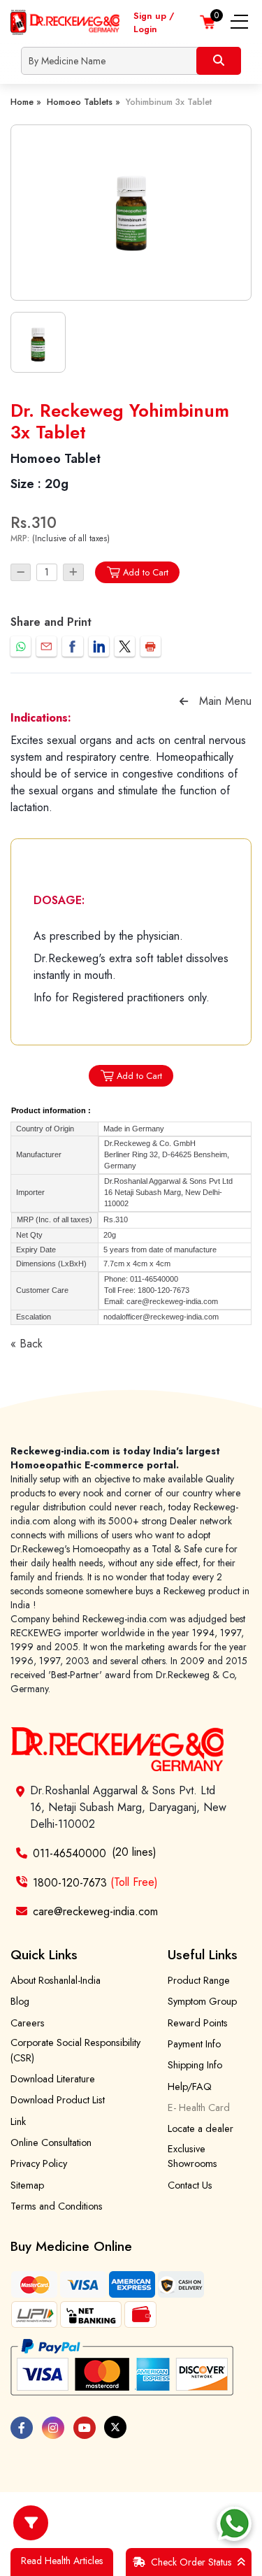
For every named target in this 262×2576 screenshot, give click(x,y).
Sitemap (27, 2185)
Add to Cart (146, 572)
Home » (26, 102)
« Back (27, 1344)
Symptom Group (202, 2001)
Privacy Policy (39, 2163)
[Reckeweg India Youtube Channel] (85, 2428)
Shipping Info (195, 2065)
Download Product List (58, 2100)
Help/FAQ (190, 2087)
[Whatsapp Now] (234, 2524)
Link (18, 2121)
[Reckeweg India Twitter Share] (125, 646)
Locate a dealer (201, 2128)
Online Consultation (51, 2142)
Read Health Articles (62, 2561)
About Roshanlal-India (56, 1980)
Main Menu (225, 701)
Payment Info (194, 2044)
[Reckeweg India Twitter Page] (115, 2427)
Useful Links (203, 1954)
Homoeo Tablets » (83, 102)
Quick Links (44, 1954)
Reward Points (198, 2023)
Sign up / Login (154, 22)
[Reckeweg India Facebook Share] (72, 646)
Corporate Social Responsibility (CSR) (75, 2050)
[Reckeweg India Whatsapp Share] (21, 646)
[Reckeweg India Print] (151, 646)
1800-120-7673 (95, 1882)
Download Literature (53, 2079)
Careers (28, 2023)
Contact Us (190, 2185)
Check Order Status (191, 2562)
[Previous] (184, 701)
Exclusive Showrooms (192, 2156)
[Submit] (219, 61)
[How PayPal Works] (122, 2368)
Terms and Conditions (57, 2206)
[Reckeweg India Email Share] (46, 646)
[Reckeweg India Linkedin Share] (99, 646)
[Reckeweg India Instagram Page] (53, 2428)
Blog (20, 2001)
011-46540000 (70, 1853)
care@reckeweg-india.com (95, 1911)
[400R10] (131, 213)
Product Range (199, 1980)
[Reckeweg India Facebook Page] (22, 2428)
